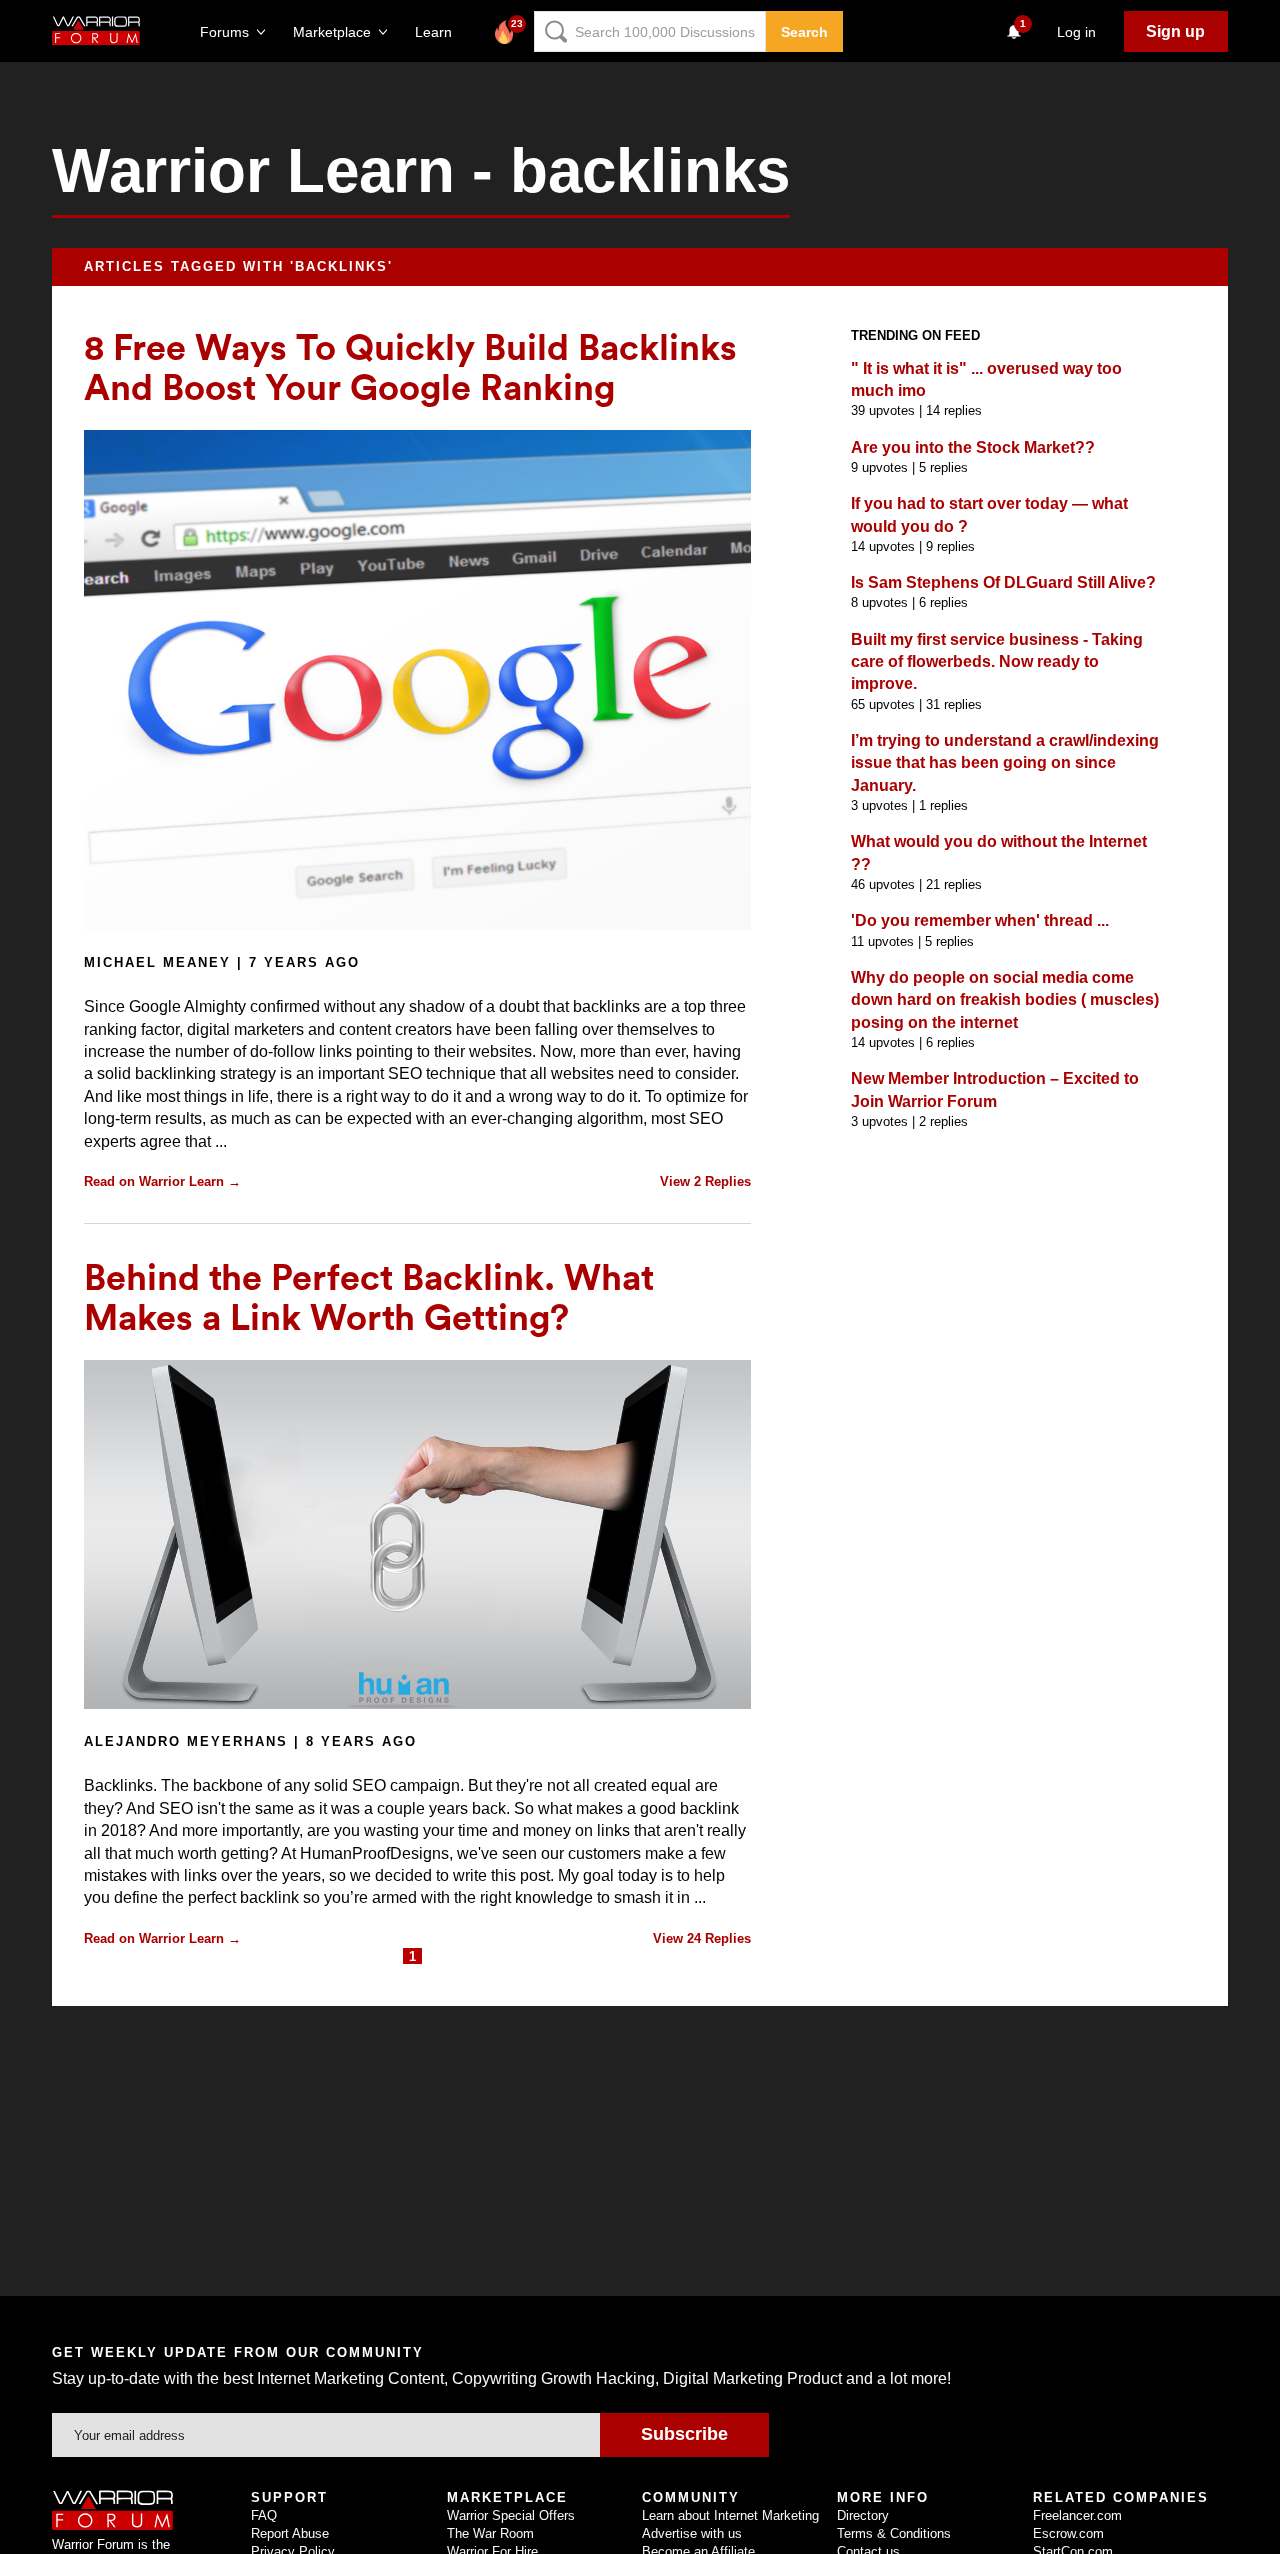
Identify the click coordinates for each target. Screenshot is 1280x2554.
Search (804, 32)
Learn (439, 32)
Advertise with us (692, 2533)
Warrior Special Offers (511, 2515)
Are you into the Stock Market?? (973, 447)
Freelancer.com (1077, 2515)
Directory (863, 2515)
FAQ (264, 2515)
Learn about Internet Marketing (730, 2515)
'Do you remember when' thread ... (980, 920)
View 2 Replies (705, 1181)
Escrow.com (1068, 2533)
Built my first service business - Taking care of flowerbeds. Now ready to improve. (997, 662)
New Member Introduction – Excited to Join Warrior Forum (995, 1089)
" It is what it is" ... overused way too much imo (986, 379)
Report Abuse (290, 2533)
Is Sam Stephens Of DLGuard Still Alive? (1003, 582)
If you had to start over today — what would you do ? (989, 514)
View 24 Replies (702, 1938)
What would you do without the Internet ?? (999, 852)
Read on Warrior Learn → (162, 1181)
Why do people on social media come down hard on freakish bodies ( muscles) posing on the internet (1005, 1000)
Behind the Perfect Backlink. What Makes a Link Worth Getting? (369, 1296)
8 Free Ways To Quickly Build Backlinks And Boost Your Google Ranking (410, 366)
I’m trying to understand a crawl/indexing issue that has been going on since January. (1005, 763)
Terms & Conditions (894, 2533)
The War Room (490, 2533)
